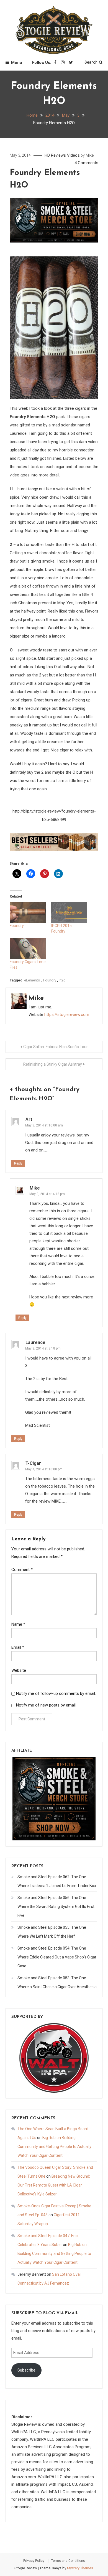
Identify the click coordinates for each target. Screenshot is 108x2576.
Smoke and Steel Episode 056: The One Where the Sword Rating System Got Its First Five (56, 1907)
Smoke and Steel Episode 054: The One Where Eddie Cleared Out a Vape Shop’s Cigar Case (57, 1957)
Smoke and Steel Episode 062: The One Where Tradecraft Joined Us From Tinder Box (57, 1881)
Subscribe (26, 2370)
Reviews (58, 155)
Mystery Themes (80, 2568)
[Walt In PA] (54, 2058)
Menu (17, 63)
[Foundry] (28, 913)
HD (47, 155)
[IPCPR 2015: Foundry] (69, 913)
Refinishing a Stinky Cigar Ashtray (53, 1064)
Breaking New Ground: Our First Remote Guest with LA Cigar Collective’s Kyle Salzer (54, 2185)
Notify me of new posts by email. (46, 1705)
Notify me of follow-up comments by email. (56, 1693)
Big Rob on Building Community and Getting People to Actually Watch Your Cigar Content (54, 2147)
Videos (73, 155)
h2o (63, 980)
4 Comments (86, 163)
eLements (32, 980)
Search (91, 62)
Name (18, 1624)
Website (19, 1670)
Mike (90, 155)
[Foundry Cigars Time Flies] (28, 948)
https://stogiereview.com (67, 1015)
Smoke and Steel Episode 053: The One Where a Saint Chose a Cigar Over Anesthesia (57, 1982)
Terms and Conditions (68, 2561)
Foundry (17, 926)
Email (18, 1647)
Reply (18, 1163)
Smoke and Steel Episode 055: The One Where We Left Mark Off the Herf (52, 1932)
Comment (22, 1570)
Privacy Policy (34, 2561)
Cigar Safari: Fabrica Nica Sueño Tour (56, 1047)
